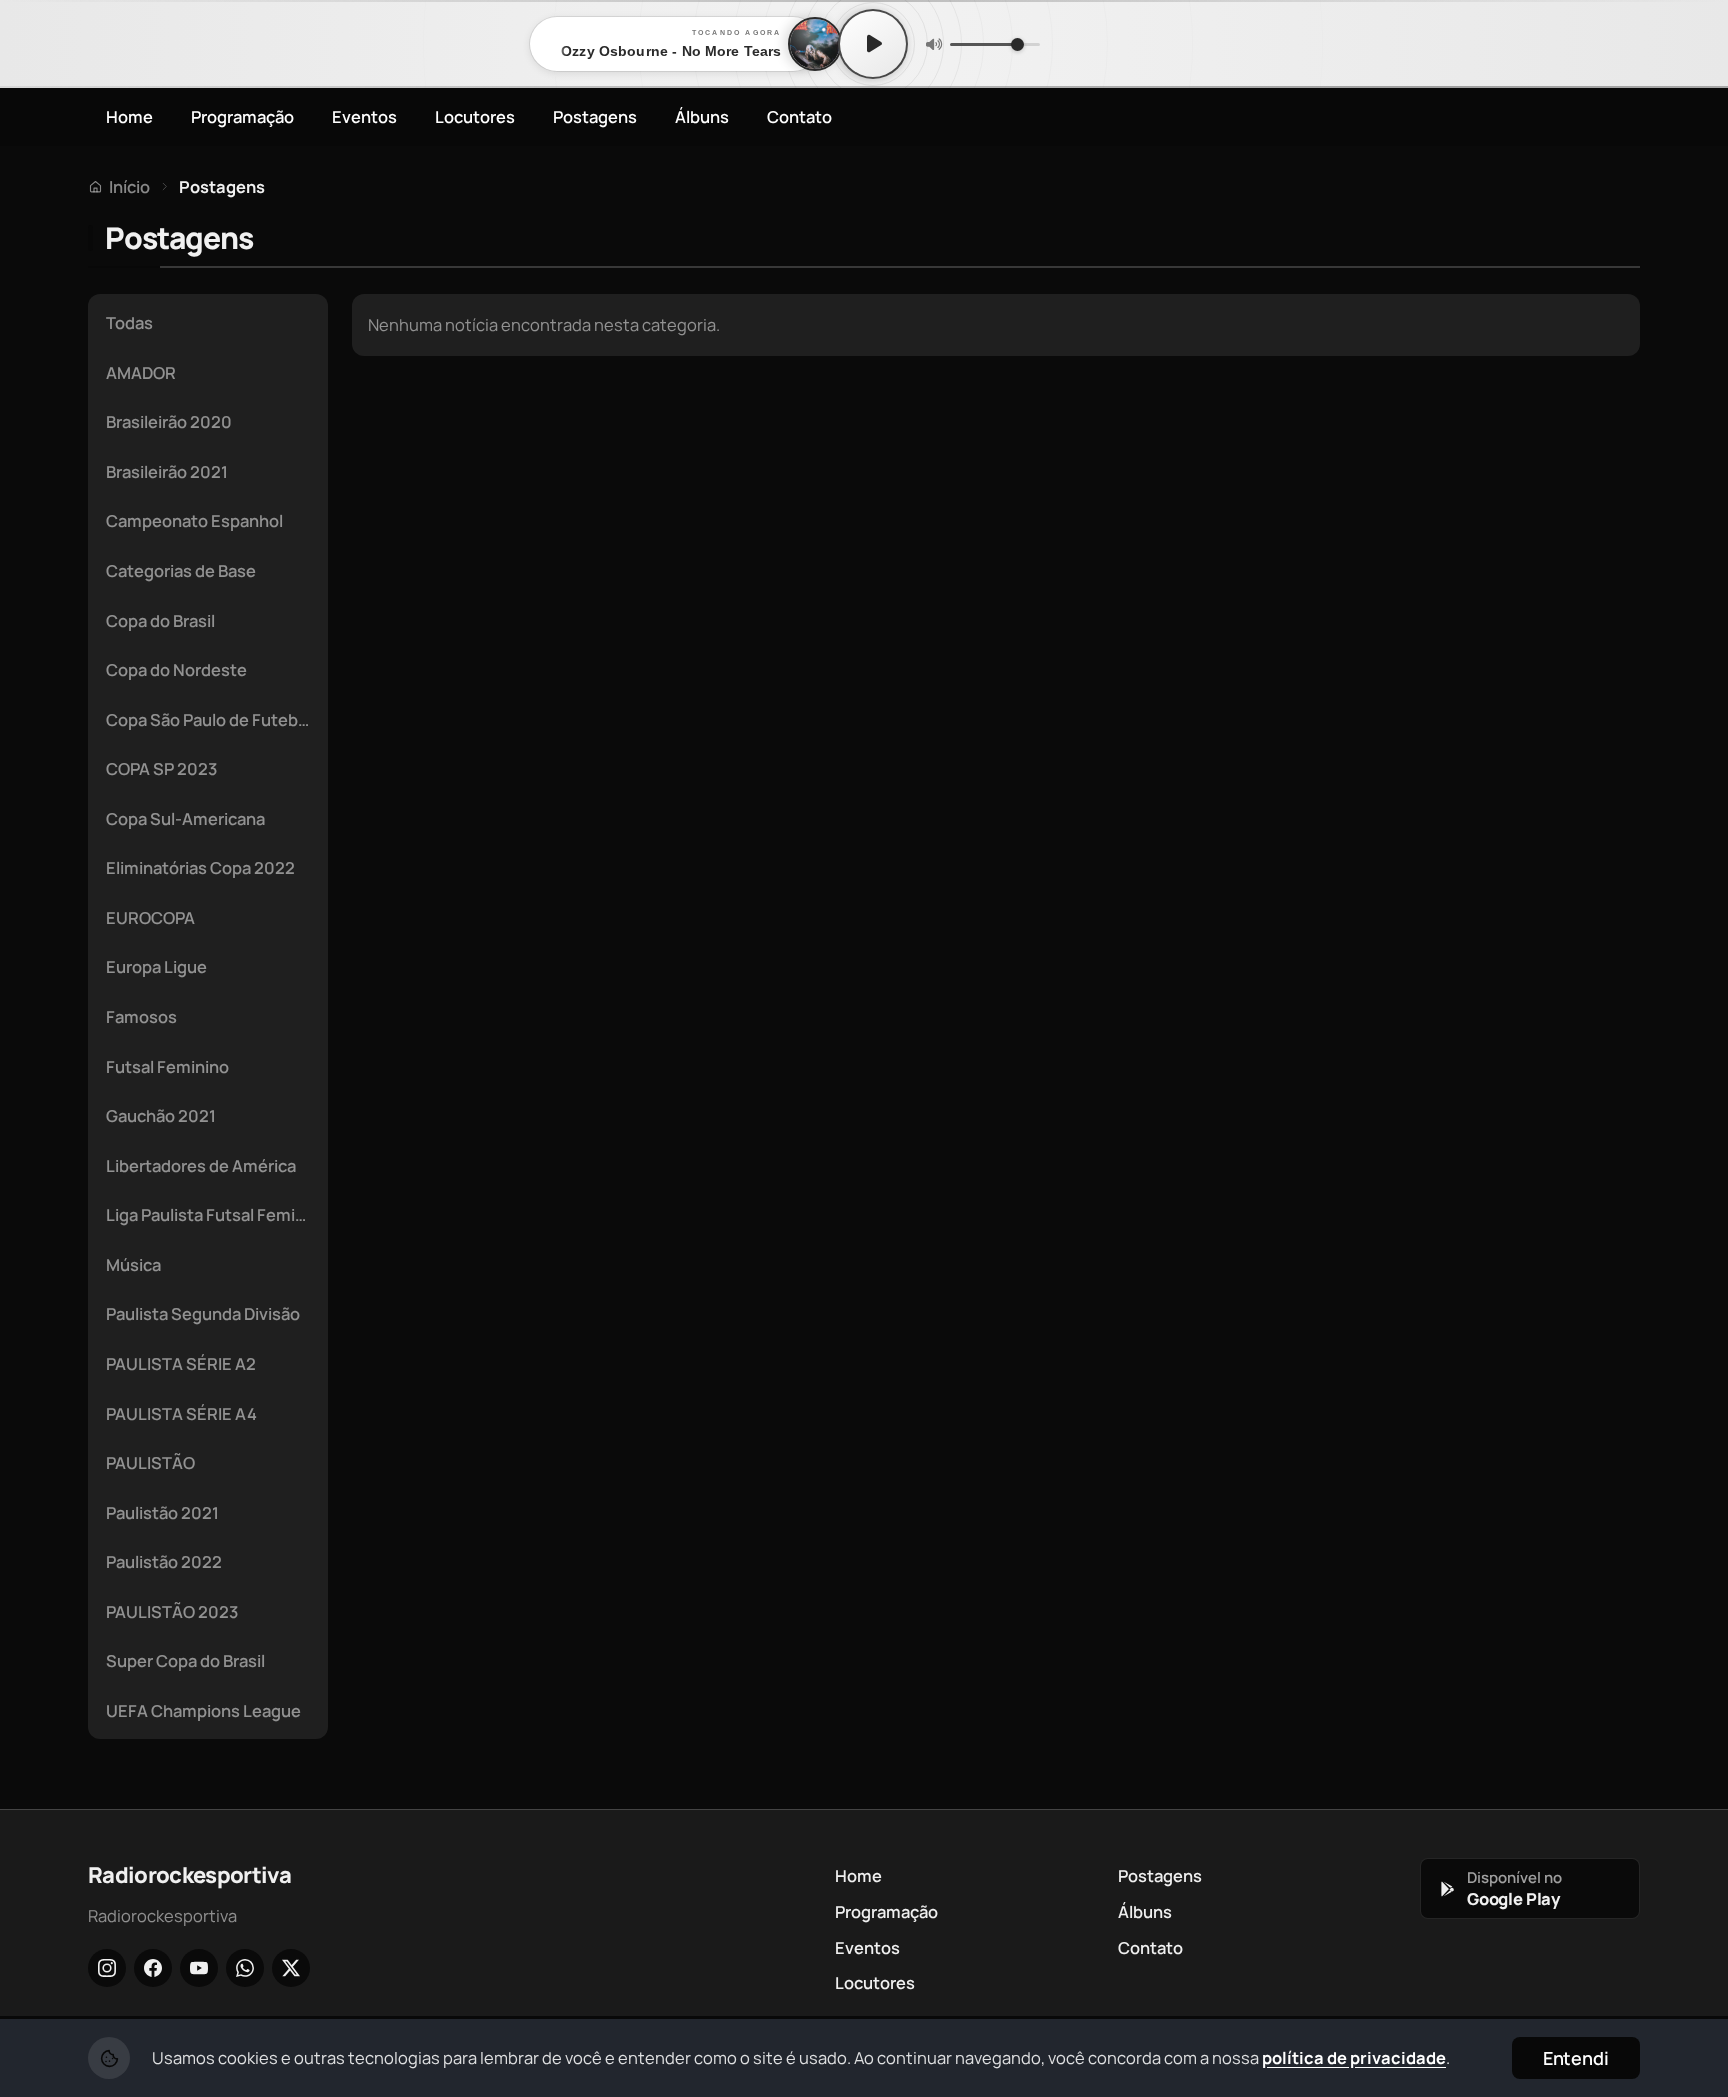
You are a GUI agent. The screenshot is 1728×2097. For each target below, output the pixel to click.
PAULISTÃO (150, 1462)
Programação (242, 116)
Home (129, 116)
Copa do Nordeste (176, 669)
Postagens (595, 116)
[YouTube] (199, 1968)
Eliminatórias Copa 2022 (200, 867)
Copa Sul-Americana (185, 818)
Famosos (141, 1016)
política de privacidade (1354, 2057)
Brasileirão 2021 (167, 471)
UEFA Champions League (203, 1710)
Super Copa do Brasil (185, 1660)
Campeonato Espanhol (194, 520)
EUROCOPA (150, 917)
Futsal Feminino (167, 1066)
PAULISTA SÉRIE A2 (181, 1363)
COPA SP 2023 (161, 768)
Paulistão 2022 (164, 1561)
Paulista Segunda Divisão (203, 1313)
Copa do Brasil (160, 620)
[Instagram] (107, 1968)
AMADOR (141, 372)
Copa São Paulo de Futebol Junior (214, 719)
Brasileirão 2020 (169, 421)
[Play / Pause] (873, 44)
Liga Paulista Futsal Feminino (214, 1214)
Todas (129, 322)
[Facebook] (153, 1968)
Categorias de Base (181, 570)
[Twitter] (291, 1968)
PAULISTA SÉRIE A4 (181, 1413)
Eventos (364, 116)
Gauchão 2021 (161, 1115)
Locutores (475, 116)
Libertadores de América (201, 1165)
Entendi (1576, 2058)
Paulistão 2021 (162, 1512)
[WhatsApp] (245, 1968)
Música (133, 1264)
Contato (799, 116)
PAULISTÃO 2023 (172, 1611)
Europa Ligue (156, 966)
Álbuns (702, 116)
